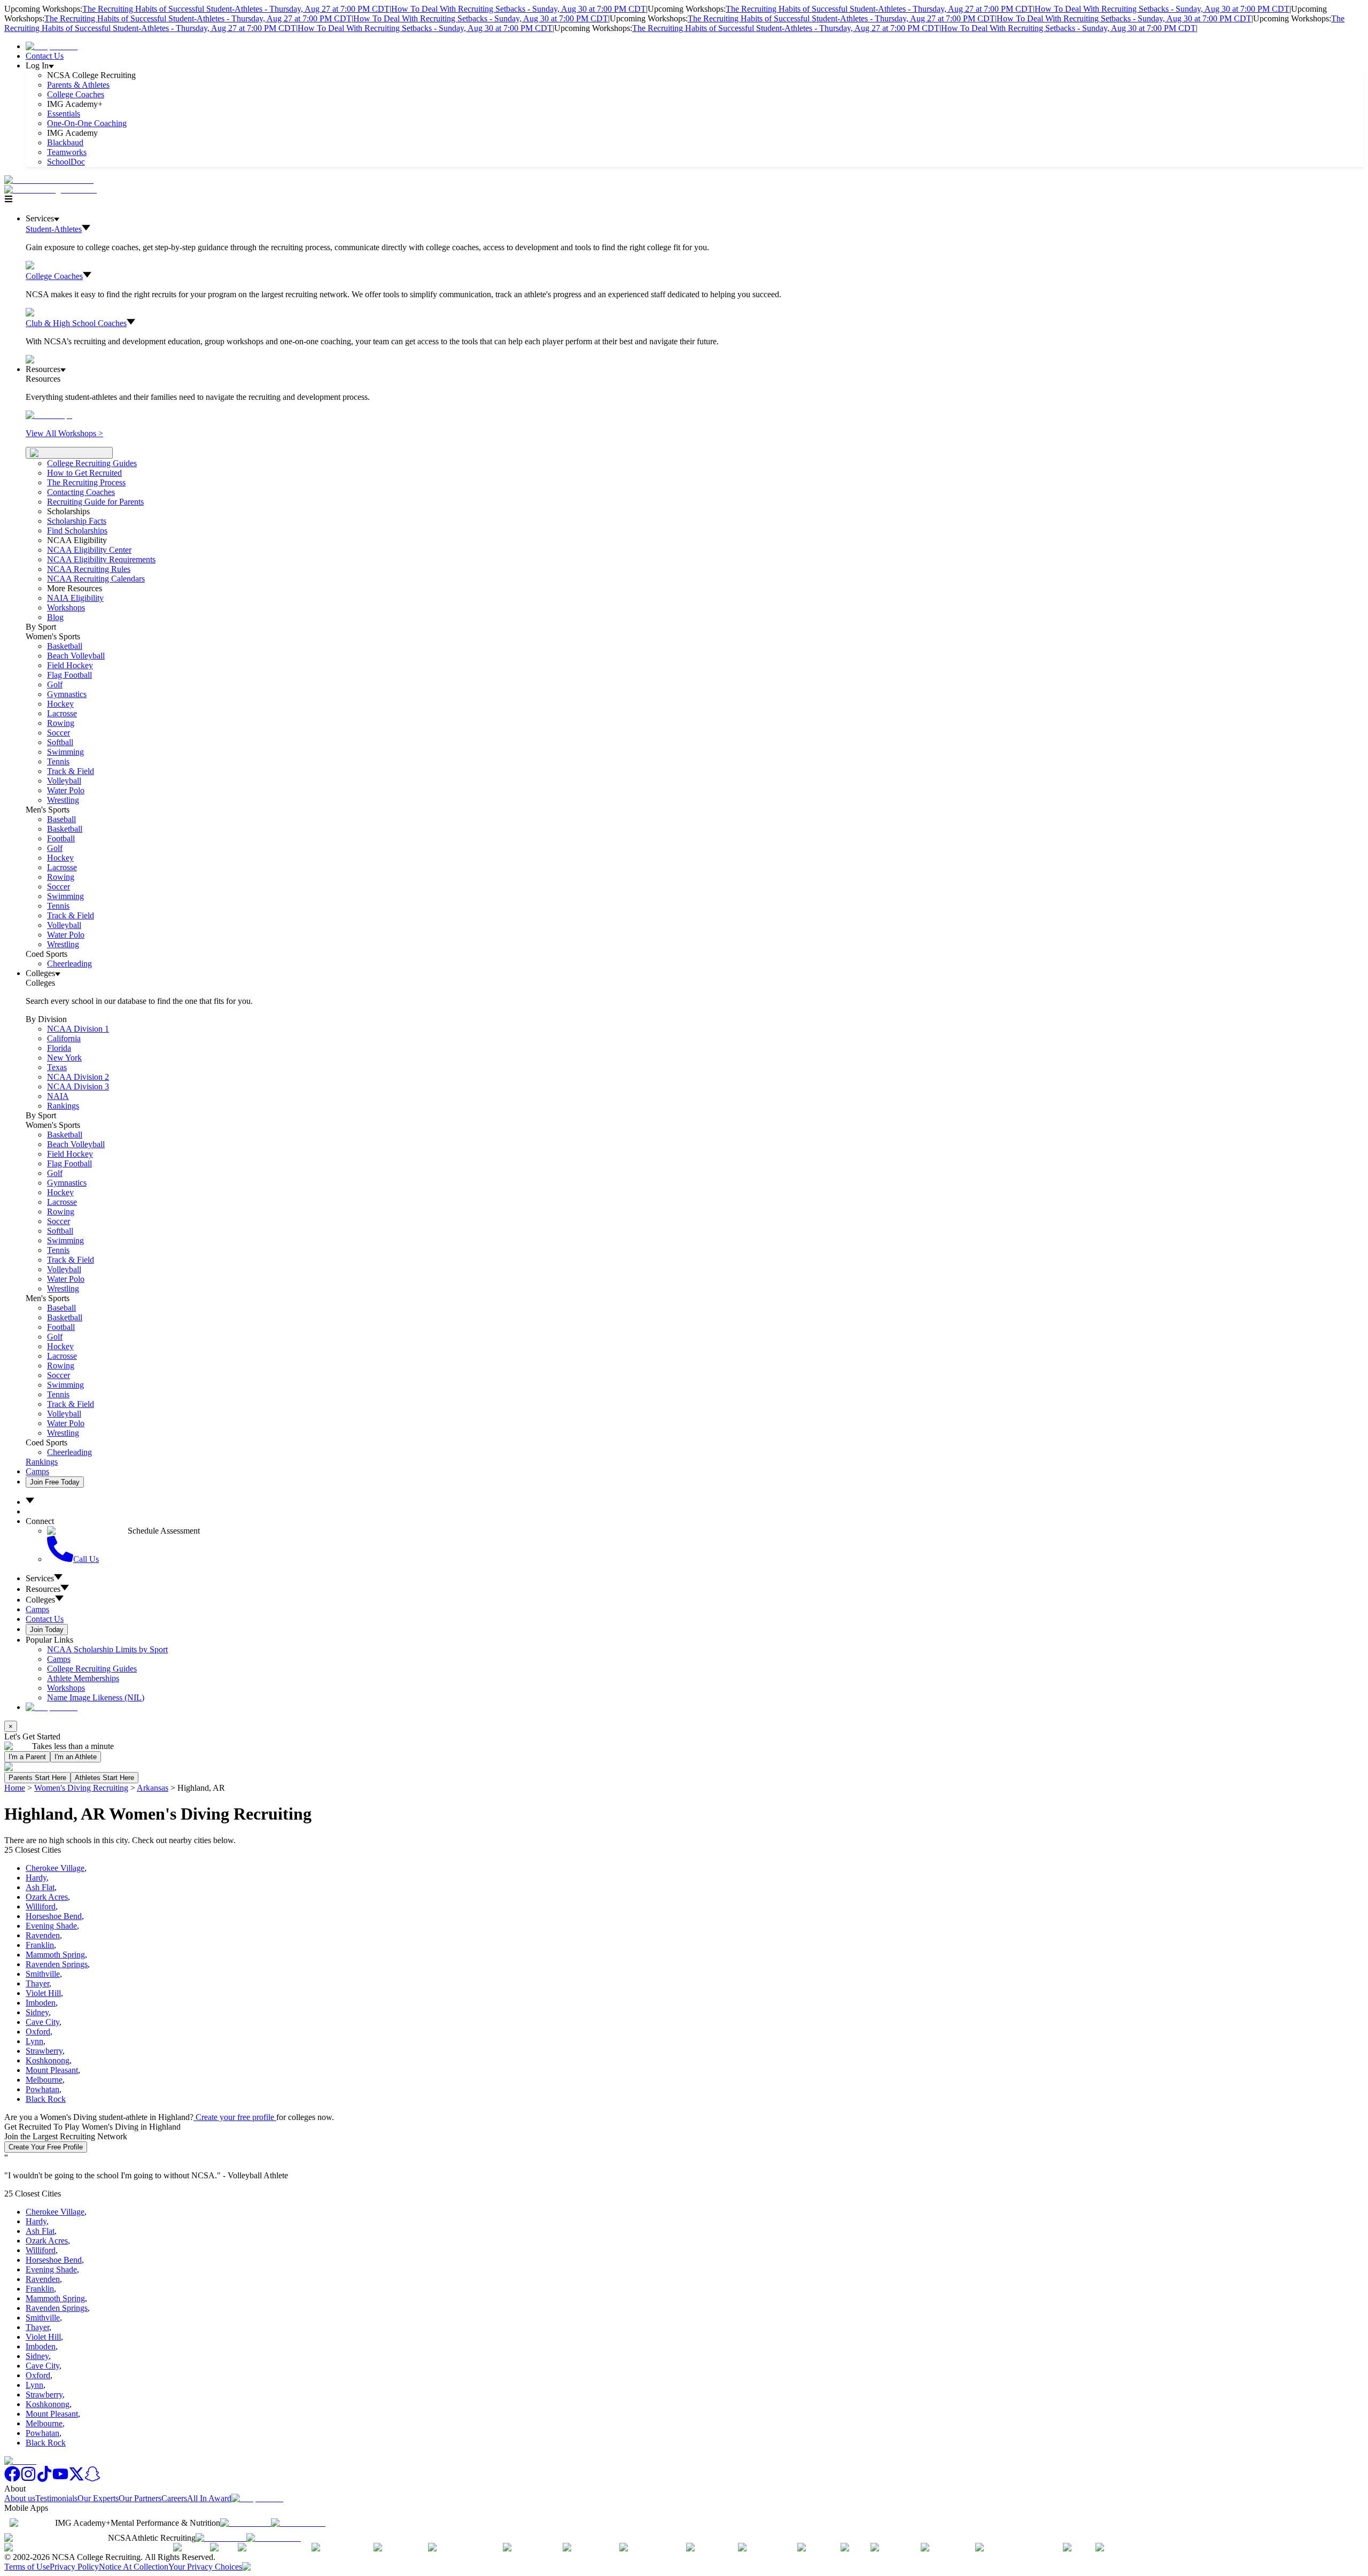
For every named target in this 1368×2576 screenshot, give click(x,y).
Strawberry (44, 2051)
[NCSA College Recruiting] (53, 189)
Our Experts (98, 2498)
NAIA (58, 1096)
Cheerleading (69, 964)
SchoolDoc (66, 162)
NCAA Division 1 (78, 1029)
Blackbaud (65, 142)
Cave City (42, 2022)
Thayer (37, 1983)
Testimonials (56, 2498)
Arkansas (153, 1788)
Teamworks (67, 152)
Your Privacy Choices (205, 2567)
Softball (60, 742)
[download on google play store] (300, 2523)
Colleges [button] (40, 1600)
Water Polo (66, 790)
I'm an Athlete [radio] (76, 1757)
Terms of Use (27, 2567)
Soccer (59, 733)
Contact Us (45, 56)
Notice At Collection (134, 2567)
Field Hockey (70, 665)
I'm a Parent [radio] (27, 1757)
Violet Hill (43, 1993)
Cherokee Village (55, 1868)
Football (61, 838)
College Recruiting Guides (92, 463)
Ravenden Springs (57, 1964)
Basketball (65, 646)
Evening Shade (51, 1926)
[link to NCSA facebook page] (12, 2479)
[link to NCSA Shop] (52, 46)
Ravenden (43, 1935)
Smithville (43, 1974)
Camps (37, 1471)
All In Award (209, 2498)
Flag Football (69, 675)
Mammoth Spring (55, 1955)
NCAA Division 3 (78, 1086)
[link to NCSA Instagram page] (28, 2479)
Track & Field (71, 771)
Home (15, 1788)
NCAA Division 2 (78, 1077)
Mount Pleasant (52, 2070)
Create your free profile (235, 2117)
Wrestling (63, 800)
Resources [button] (43, 1589)
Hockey (60, 704)
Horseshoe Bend (54, 1916)
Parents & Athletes (78, 85)
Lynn (34, 2041)
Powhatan (42, 2089)
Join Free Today (55, 1482)
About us (20, 2498)
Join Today (47, 1630)
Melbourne (44, 2080)
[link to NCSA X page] (76, 2479)
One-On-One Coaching (87, 123)
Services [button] (40, 1578)
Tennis (58, 761)
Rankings (63, 1106)
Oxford (38, 2032)
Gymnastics (67, 694)
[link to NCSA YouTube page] (60, 2479)
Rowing (61, 723)
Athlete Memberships (83, 1678)
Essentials (64, 114)
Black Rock (46, 2099)
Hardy (36, 1878)
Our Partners (140, 2498)
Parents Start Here (37, 1778)
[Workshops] (49, 415)
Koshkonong (48, 2060)
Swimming (65, 752)
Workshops (66, 1688)
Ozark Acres (47, 1897)
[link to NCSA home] (20, 2461)
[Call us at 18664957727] (49, 180)
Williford (41, 1906)
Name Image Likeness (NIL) (96, 1697)
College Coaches (76, 94)
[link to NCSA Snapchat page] (92, 2479)
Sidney (37, 2012)
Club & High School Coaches (76, 323)
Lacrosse (62, 713)
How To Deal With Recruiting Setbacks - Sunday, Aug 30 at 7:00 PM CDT (519, 9)
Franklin (40, 1945)
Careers (174, 2498)
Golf (55, 684)
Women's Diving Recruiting (81, 1788)
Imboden (41, 2003)
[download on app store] (246, 2523)
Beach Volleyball (76, 656)
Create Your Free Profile (46, 2147)
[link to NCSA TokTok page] (44, 2479)
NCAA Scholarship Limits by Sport (107, 1649)
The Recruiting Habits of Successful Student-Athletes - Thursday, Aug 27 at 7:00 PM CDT (236, 9)
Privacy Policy (74, 2567)
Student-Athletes (54, 229)
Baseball (61, 819)
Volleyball (64, 781)
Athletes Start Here (104, 1778)
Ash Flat (40, 1887)
